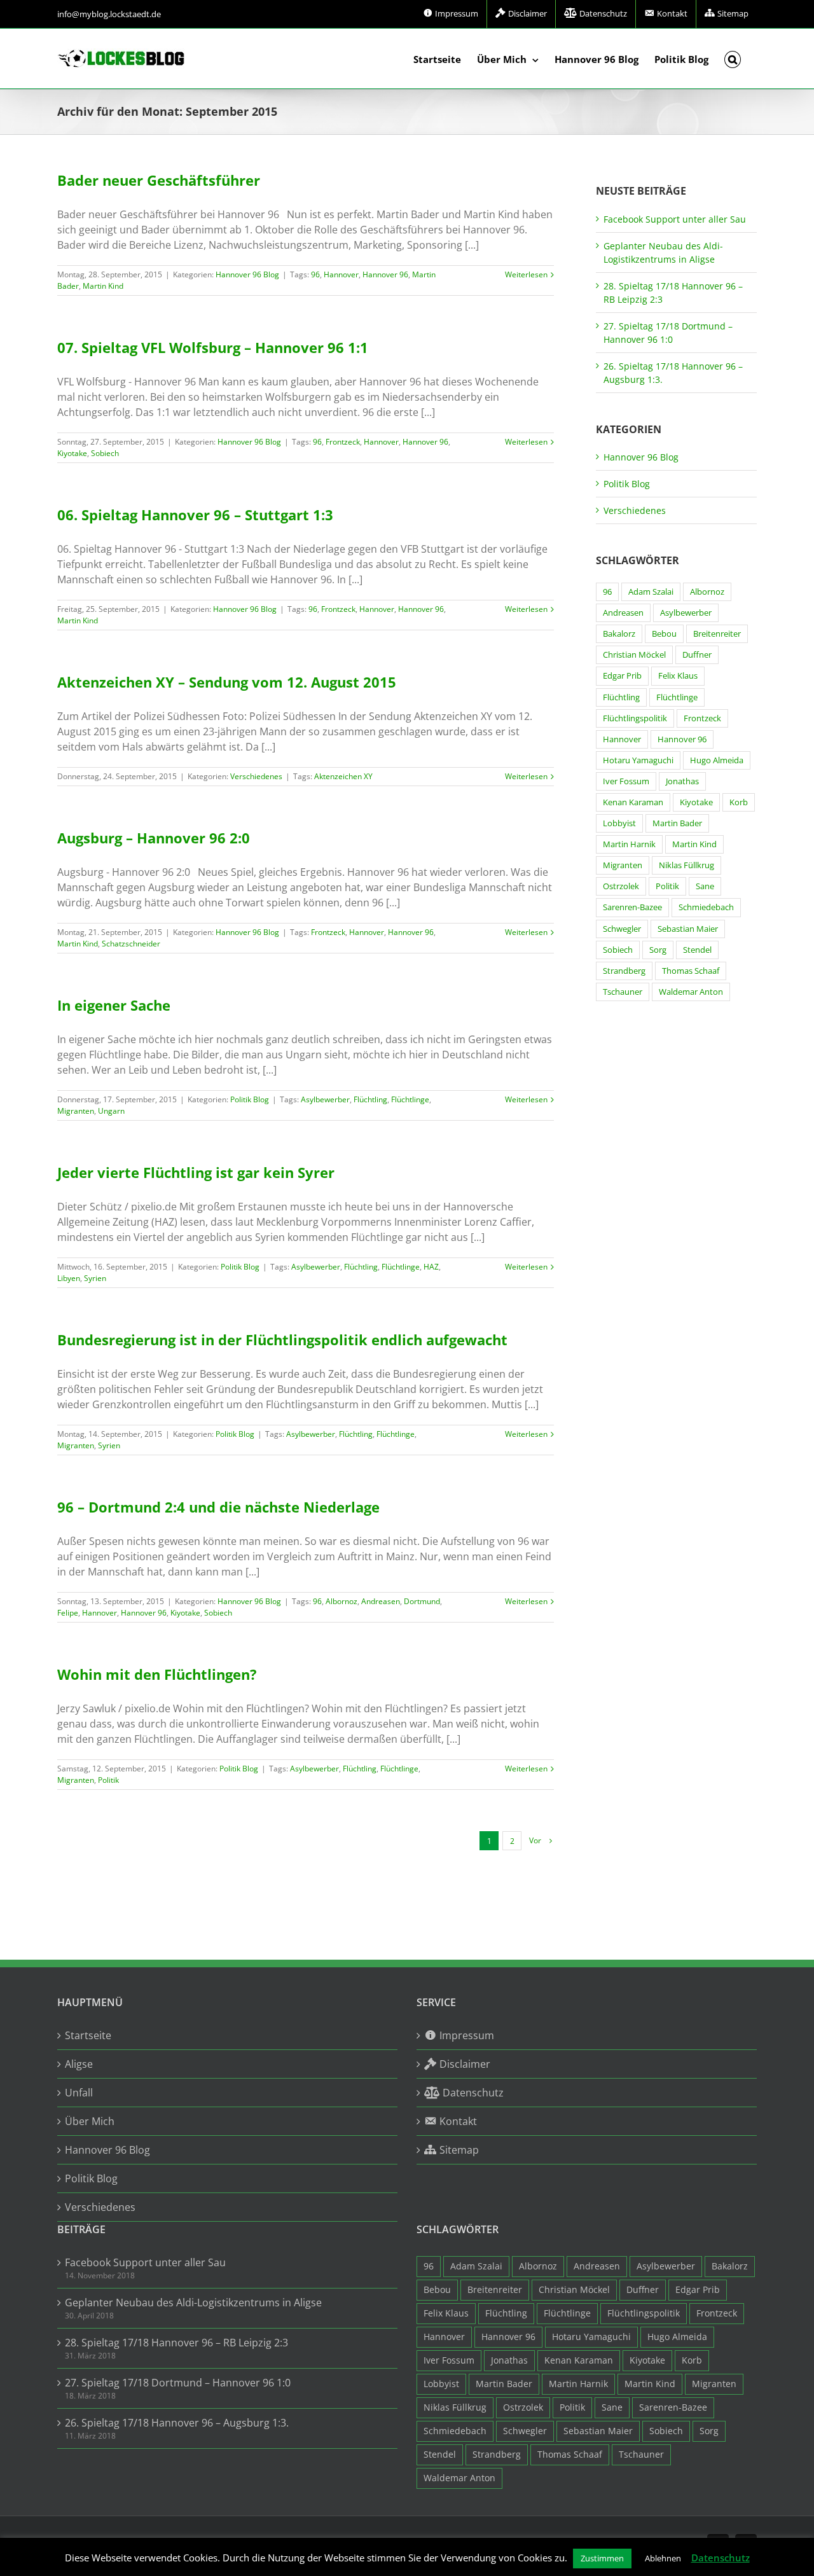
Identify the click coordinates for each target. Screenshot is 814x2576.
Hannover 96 (385, 274)
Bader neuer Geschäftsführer (159, 180)
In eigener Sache (114, 1005)
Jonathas (682, 781)
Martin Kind (103, 286)
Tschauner (623, 992)
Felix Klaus (678, 676)
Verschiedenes (256, 776)
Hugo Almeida (717, 760)
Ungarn (111, 1111)
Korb (739, 802)
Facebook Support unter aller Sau (675, 219)
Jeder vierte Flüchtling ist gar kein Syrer (196, 1172)
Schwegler (622, 929)
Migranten (76, 1111)
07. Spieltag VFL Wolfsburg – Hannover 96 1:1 (213, 347)
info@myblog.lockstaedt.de (109, 14)
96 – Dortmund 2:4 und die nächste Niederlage (218, 1507)
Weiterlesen (526, 274)
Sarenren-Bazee (632, 907)
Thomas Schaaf (691, 971)
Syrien (95, 1278)
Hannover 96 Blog (247, 274)
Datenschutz (721, 2558)
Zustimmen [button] (602, 2558)
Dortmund (422, 1601)
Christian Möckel (634, 655)
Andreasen (381, 1601)
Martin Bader (677, 823)
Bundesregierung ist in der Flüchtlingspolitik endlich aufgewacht (282, 1340)
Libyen (69, 1278)
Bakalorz (619, 634)
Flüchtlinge (410, 1099)
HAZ (431, 1267)
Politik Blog (250, 1099)
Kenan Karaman (633, 802)
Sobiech (105, 453)
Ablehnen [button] (663, 2558)
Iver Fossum (626, 781)
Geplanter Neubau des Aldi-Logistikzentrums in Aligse (193, 2302)
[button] (733, 59)
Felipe (68, 1613)
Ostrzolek (621, 886)
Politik (108, 1780)
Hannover (341, 274)
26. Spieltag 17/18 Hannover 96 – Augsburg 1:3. (177, 2423)
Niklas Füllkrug (686, 865)
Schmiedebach (706, 907)
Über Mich (90, 2121)
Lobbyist (619, 823)
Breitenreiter (717, 634)
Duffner (697, 655)
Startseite (88, 2035)
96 (315, 274)
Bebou (664, 634)
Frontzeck (343, 442)
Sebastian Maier (688, 929)
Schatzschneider (131, 944)
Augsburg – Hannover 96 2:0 (154, 838)
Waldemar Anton (691, 992)
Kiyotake (72, 453)
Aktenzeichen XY (343, 776)
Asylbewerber (325, 1099)
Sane (705, 886)
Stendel (697, 950)
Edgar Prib (622, 676)
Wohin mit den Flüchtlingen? (157, 1674)
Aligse (79, 2064)
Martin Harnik (629, 844)
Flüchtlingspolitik (635, 718)
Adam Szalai (651, 592)
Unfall (79, 2093)
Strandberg (624, 971)
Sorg (658, 950)
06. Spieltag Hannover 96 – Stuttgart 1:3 (195, 515)
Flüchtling (370, 1099)
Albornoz (341, 1601)
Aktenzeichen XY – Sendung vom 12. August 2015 (227, 682)
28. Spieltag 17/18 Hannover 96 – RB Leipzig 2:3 (176, 2343)
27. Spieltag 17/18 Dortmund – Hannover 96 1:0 (178, 2383)
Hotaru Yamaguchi (638, 760)
